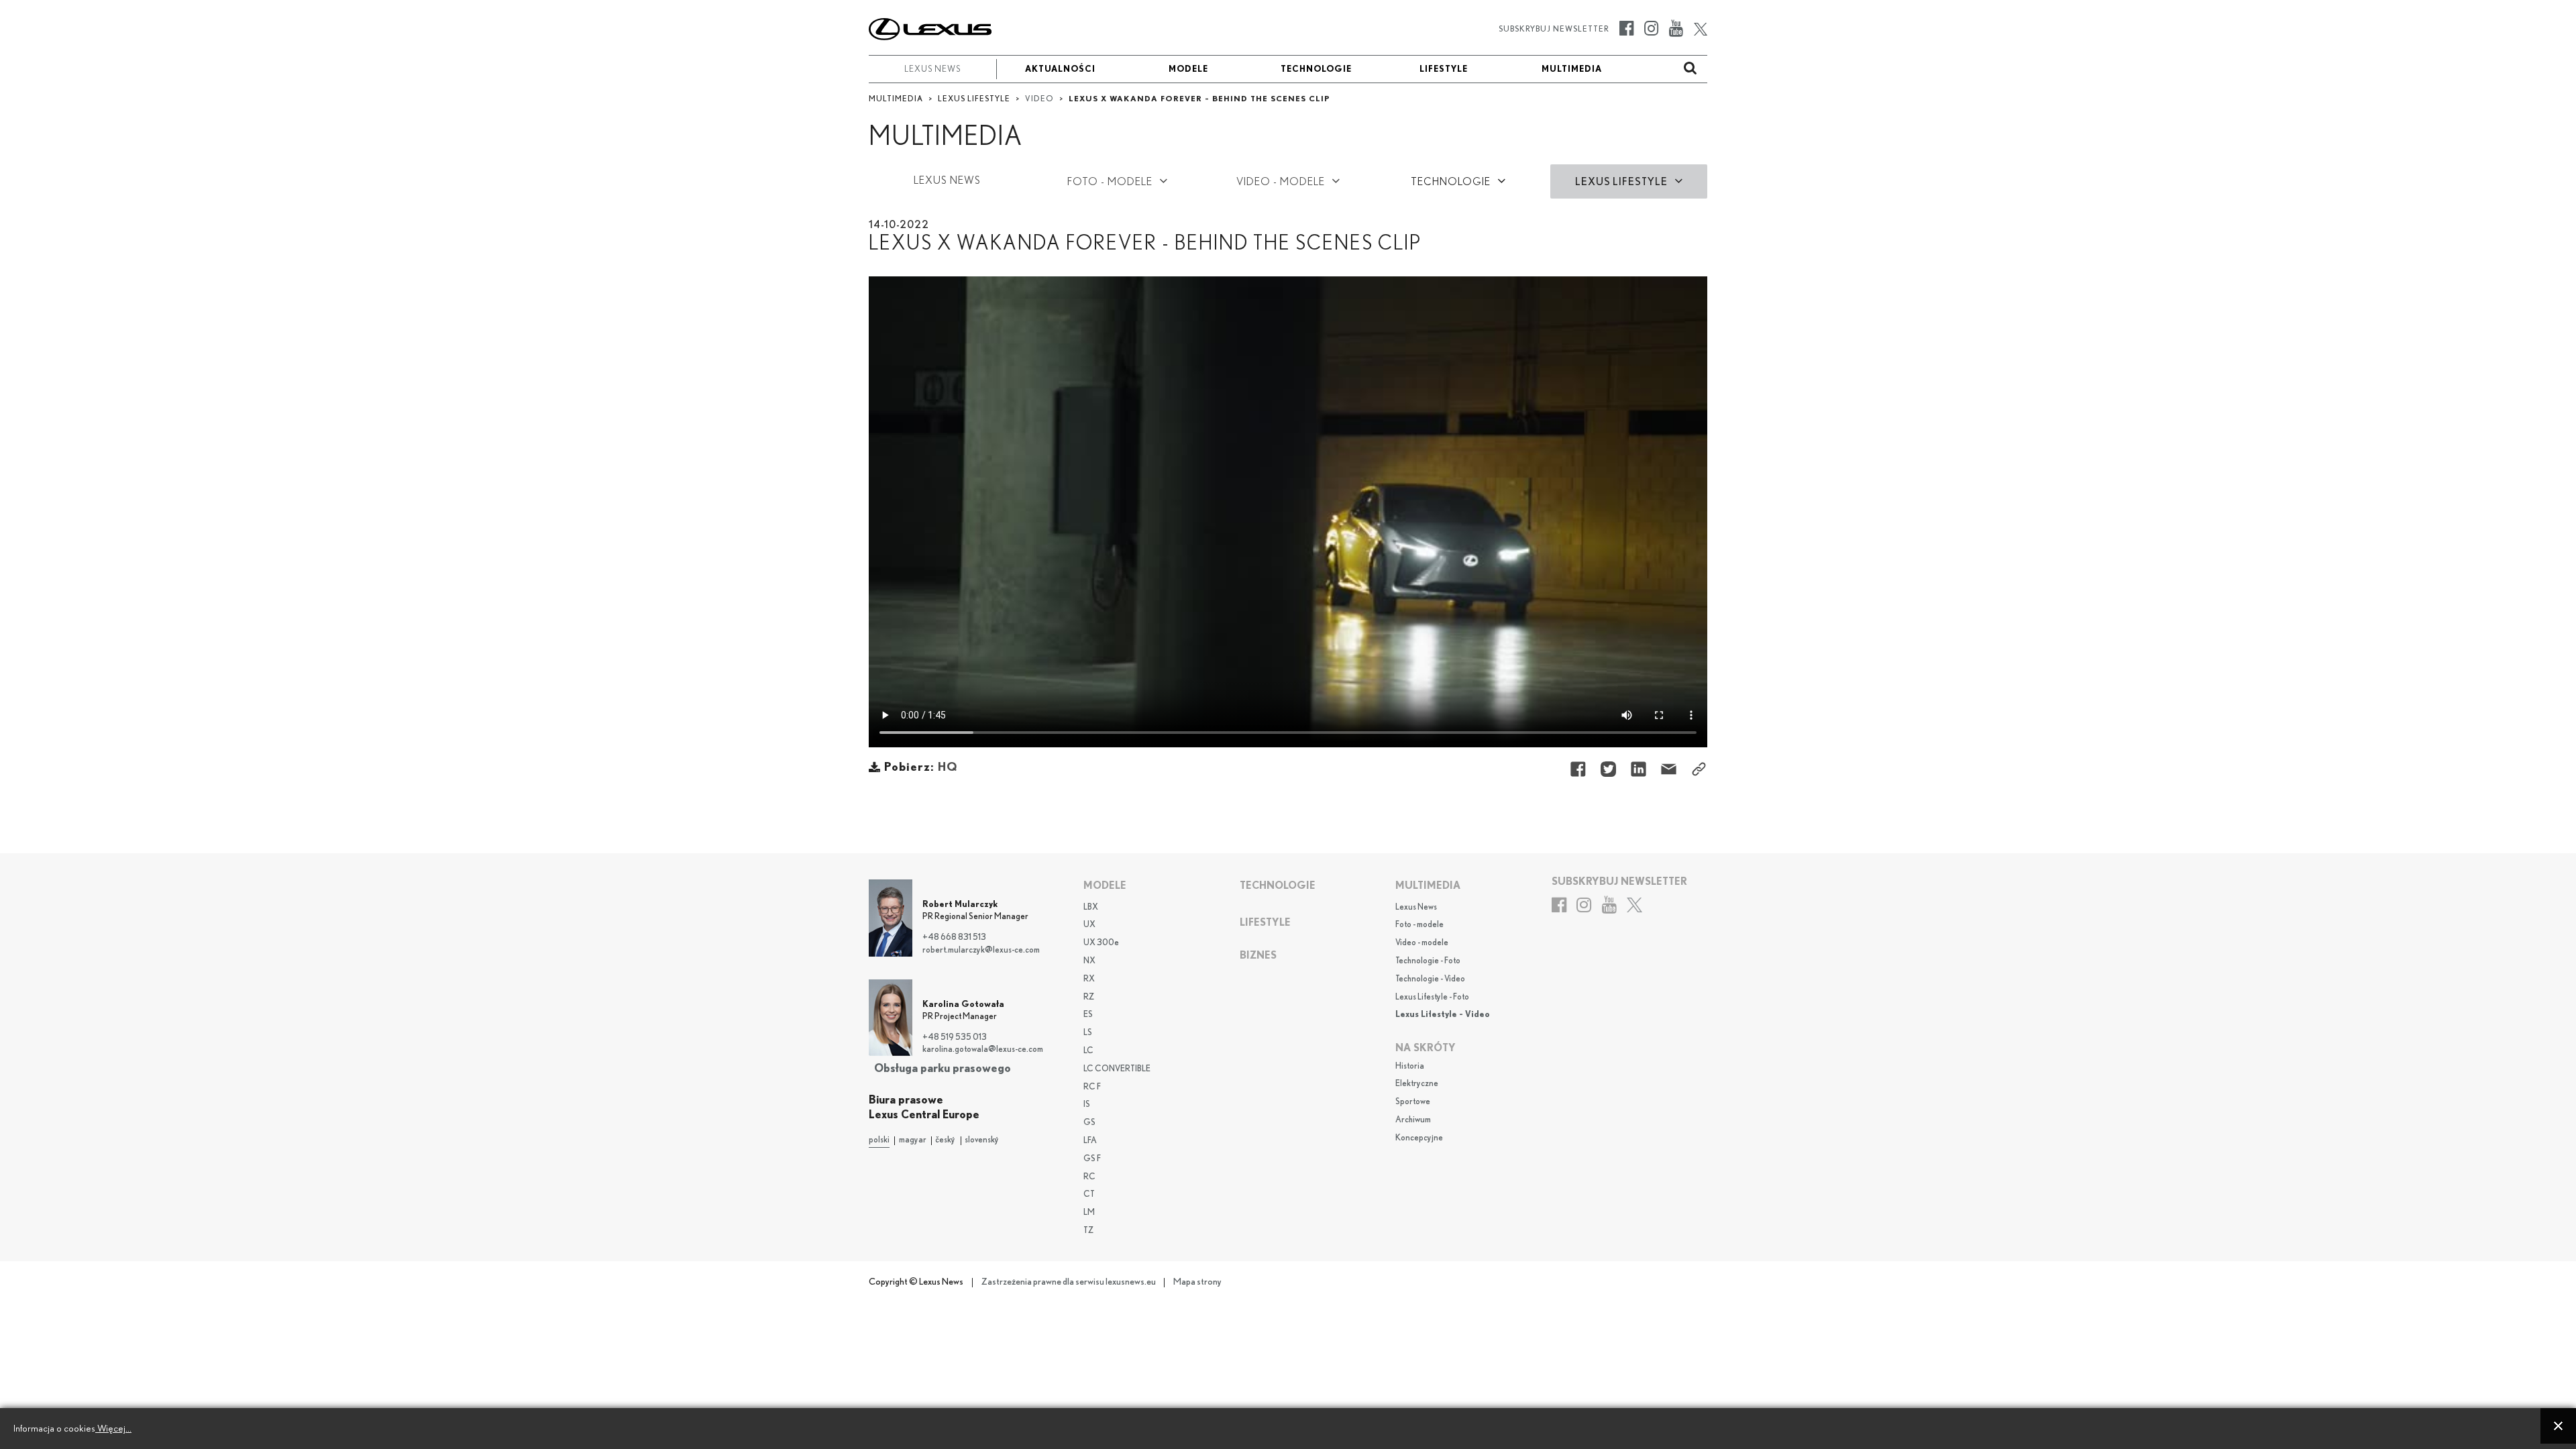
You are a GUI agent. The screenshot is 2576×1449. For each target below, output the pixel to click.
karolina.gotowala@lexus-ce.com (983, 1050)
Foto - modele (1419, 925)
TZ (1088, 1231)
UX (1089, 925)
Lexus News (1416, 907)
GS (1089, 1123)
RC (1089, 1177)
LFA (1090, 1141)
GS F (1092, 1159)
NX (1089, 961)
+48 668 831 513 (954, 937)
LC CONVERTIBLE (1117, 1069)
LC (1088, 1051)
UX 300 (1101, 943)
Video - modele (1422, 943)
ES (1088, 1015)
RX (1089, 979)
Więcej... (113, 1429)
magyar (913, 1140)
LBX (1091, 907)
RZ (1089, 997)
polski (879, 1140)
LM (1089, 1213)
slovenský (982, 1140)
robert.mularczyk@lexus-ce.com (981, 950)
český (945, 1140)
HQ (948, 768)
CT (1089, 1194)
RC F (1092, 1087)
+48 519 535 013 (955, 1037)
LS (1088, 1033)
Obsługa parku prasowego (943, 1068)
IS (1087, 1105)
